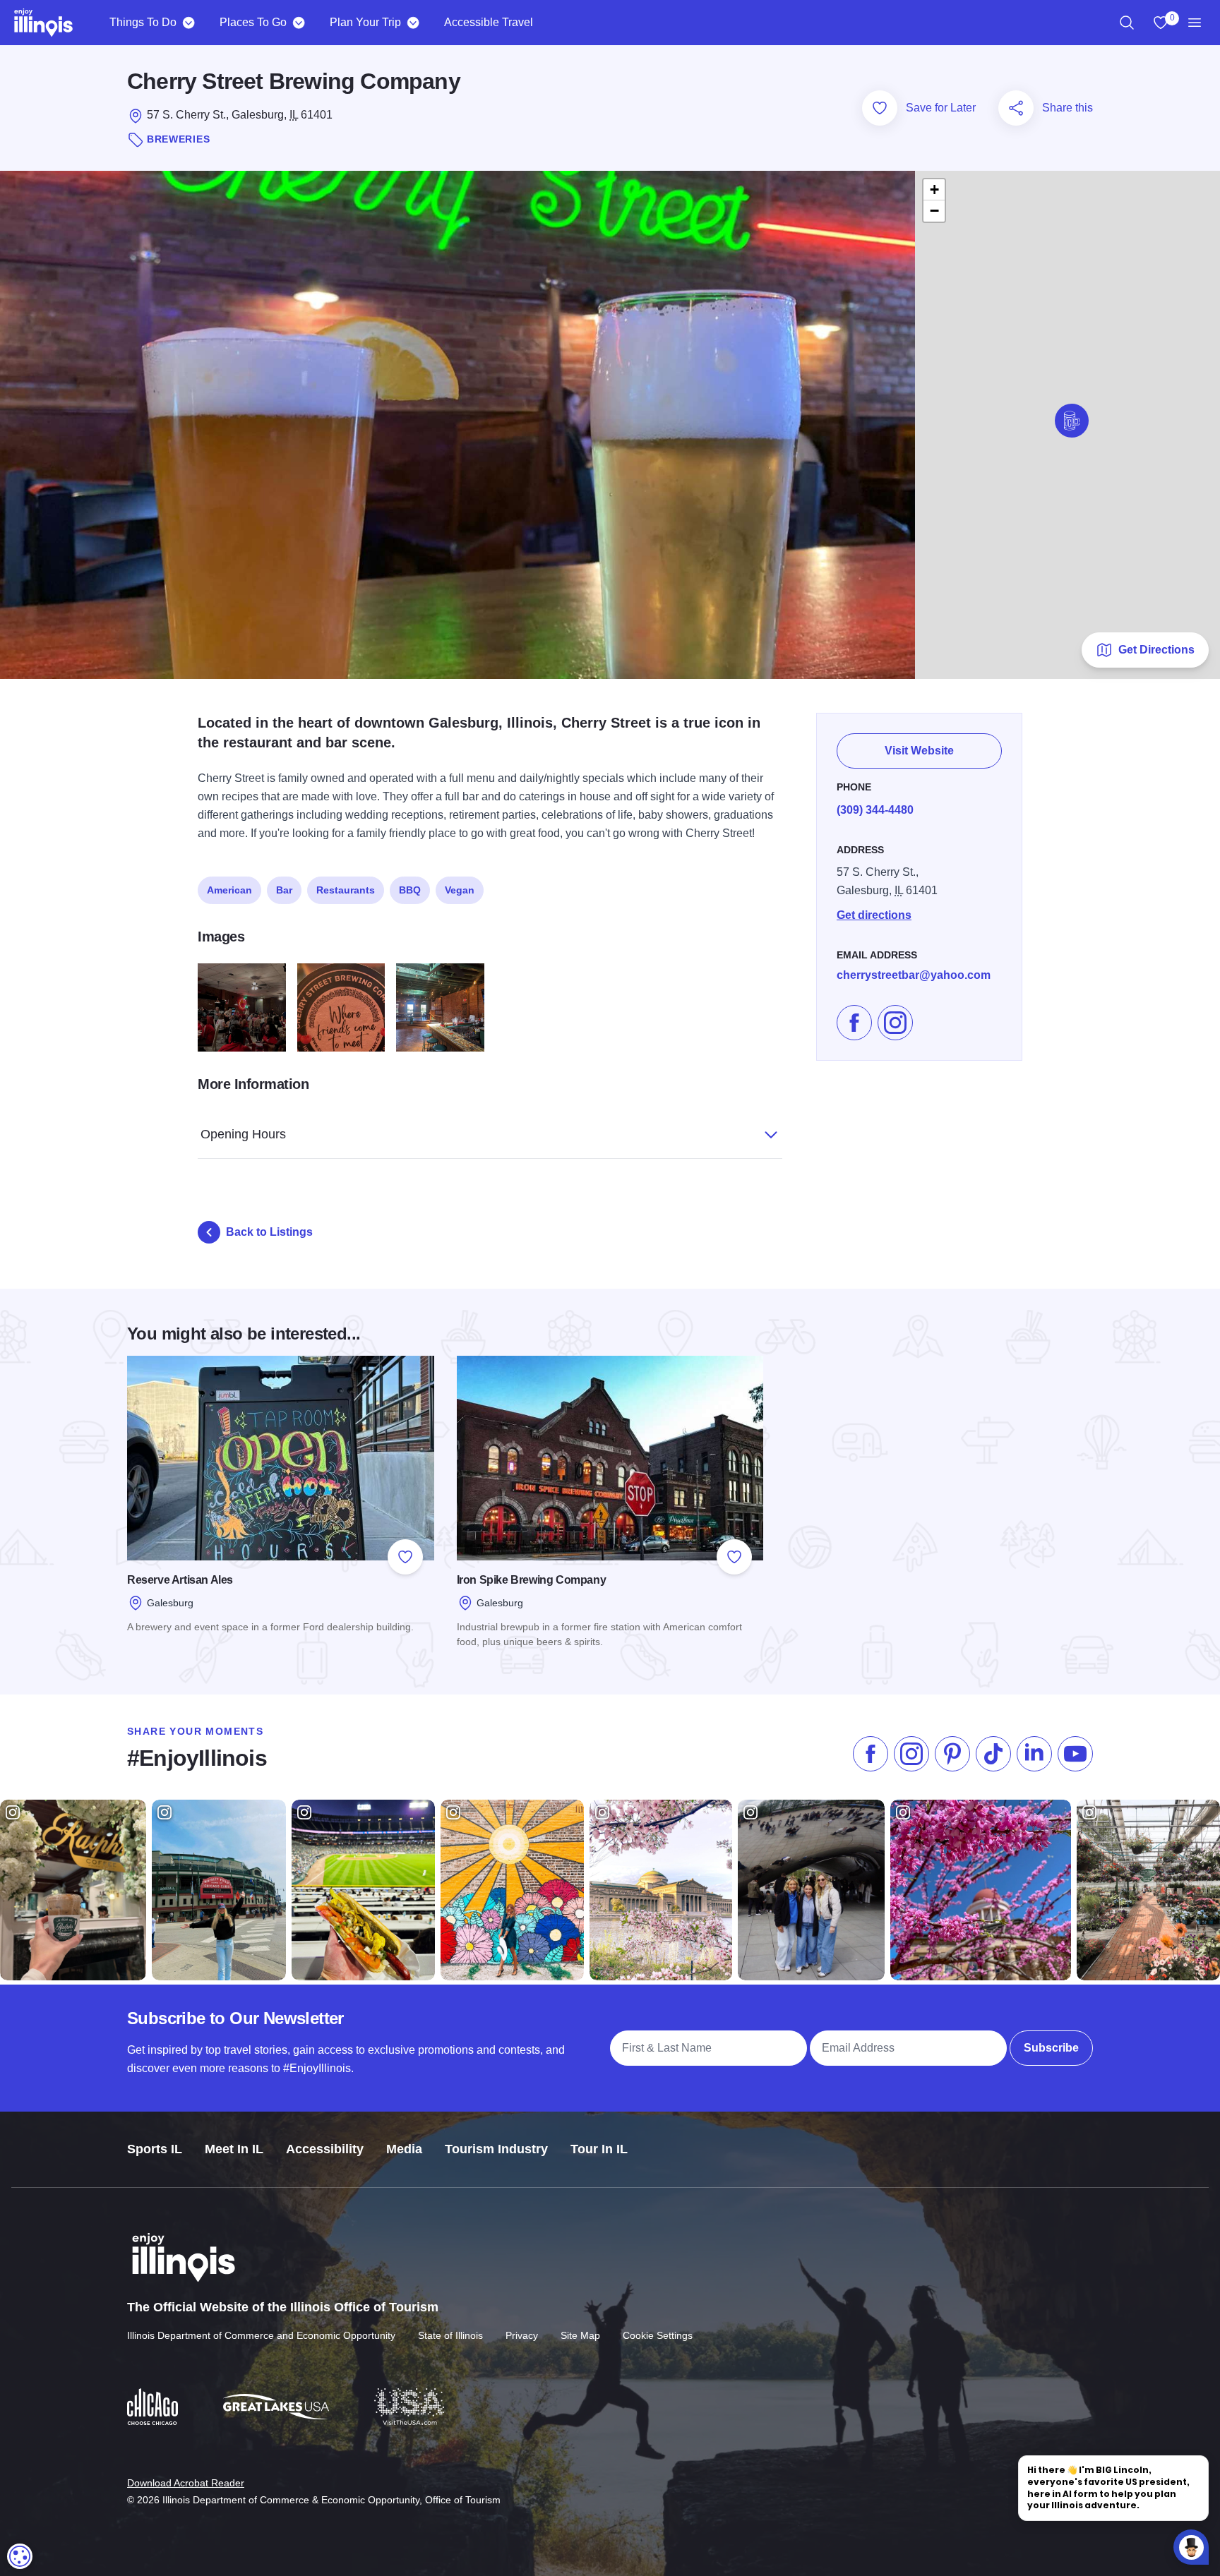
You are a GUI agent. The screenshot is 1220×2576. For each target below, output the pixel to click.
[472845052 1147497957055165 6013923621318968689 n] (242, 1007)
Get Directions (1156, 650)
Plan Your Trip (365, 22)
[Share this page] (1016, 108)
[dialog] (20, 2556)
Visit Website (919, 751)
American (229, 890)
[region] (1127, 23)
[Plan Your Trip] (413, 23)
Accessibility (325, 2149)
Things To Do (143, 22)
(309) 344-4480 (875, 810)
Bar (284, 890)
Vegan (460, 890)
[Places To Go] (298, 23)
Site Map (580, 2335)
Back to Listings (269, 1232)
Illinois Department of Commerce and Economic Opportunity (261, 2335)
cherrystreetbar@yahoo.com (914, 975)
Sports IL (155, 2149)
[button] (1072, 421)
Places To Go (253, 22)
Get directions (874, 915)
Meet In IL (234, 2149)
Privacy (522, 2335)
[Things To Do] (188, 23)
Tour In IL (599, 2149)
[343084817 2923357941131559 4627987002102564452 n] (341, 1007)
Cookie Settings (658, 2335)
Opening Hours (243, 1134)
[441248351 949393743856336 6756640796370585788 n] (440, 1007)
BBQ (410, 890)
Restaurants (346, 890)
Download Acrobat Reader (186, 2483)
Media (404, 2149)
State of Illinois (450, 2335)
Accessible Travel (489, 22)
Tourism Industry (496, 2149)
